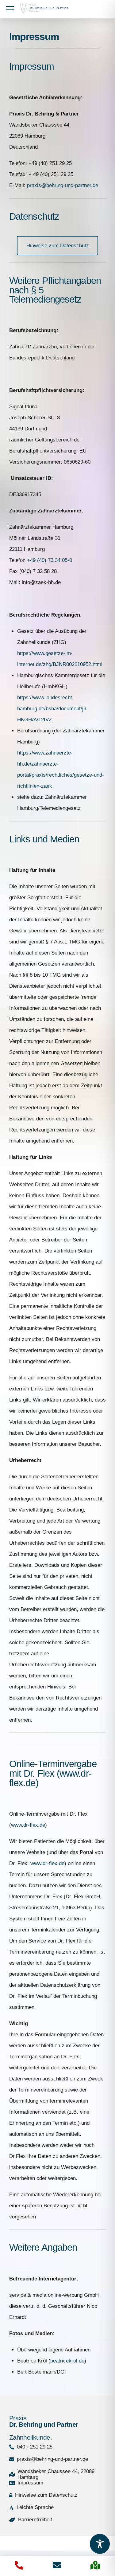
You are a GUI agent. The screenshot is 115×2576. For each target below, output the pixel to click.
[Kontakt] (95, 2565)
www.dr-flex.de (28, 1825)
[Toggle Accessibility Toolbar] (100, 2544)
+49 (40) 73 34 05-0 (50, 560)
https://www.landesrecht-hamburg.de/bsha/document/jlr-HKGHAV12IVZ (53, 709)
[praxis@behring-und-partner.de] (57, 2565)
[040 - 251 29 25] (19, 2565)
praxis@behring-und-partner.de (63, 185)
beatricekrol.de (67, 2361)
